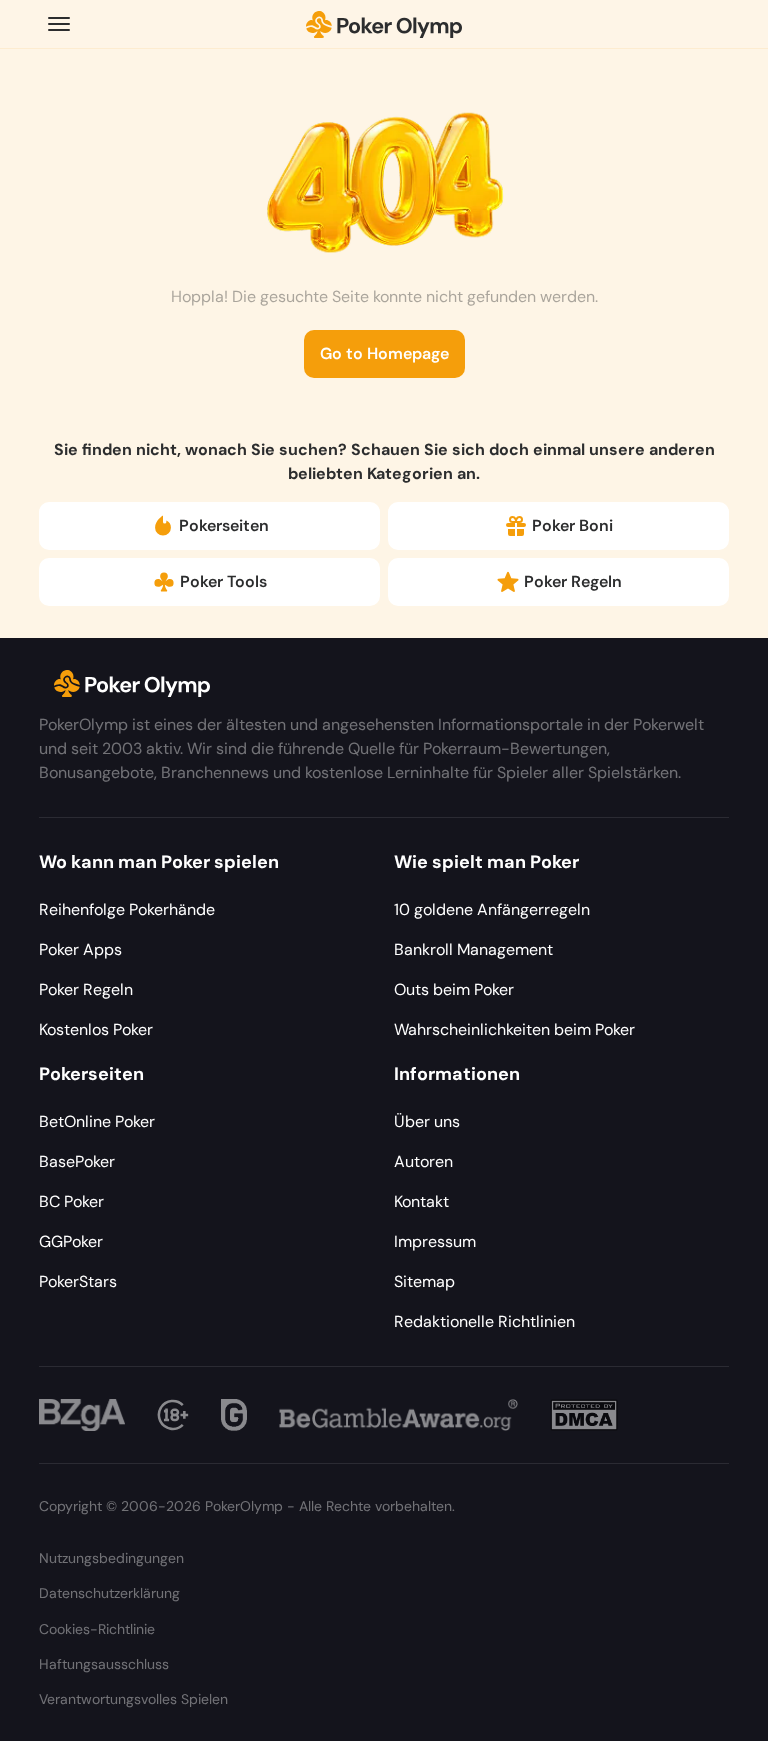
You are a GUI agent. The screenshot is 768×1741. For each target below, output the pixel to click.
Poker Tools (223, 581)
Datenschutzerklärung (109, 1593)
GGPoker (71, 1241)
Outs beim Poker (454, 989)
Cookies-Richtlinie (97, 1629)
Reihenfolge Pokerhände (127, 909)
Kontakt (421, 1201)
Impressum (435, 1241)
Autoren (423, 1161)
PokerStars (78, 1281)
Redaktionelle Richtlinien (484, 1321)
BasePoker (77, 1161)
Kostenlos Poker (96, 1029)
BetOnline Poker (97, 1121)
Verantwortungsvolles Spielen (133, 1699)
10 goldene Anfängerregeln (492, 909)
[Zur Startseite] (384, 24)
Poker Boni (572, 525)
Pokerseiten (224, 525)
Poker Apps (80, 949)
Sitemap (424, 1281)
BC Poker (71, 1201)
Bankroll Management (473, 949)
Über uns (427, 1121)
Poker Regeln (573, 581)
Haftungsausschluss (104, 1664)
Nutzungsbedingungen (111, 1558)
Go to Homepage (384, 353)
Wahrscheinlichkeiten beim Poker (514, 1029)
